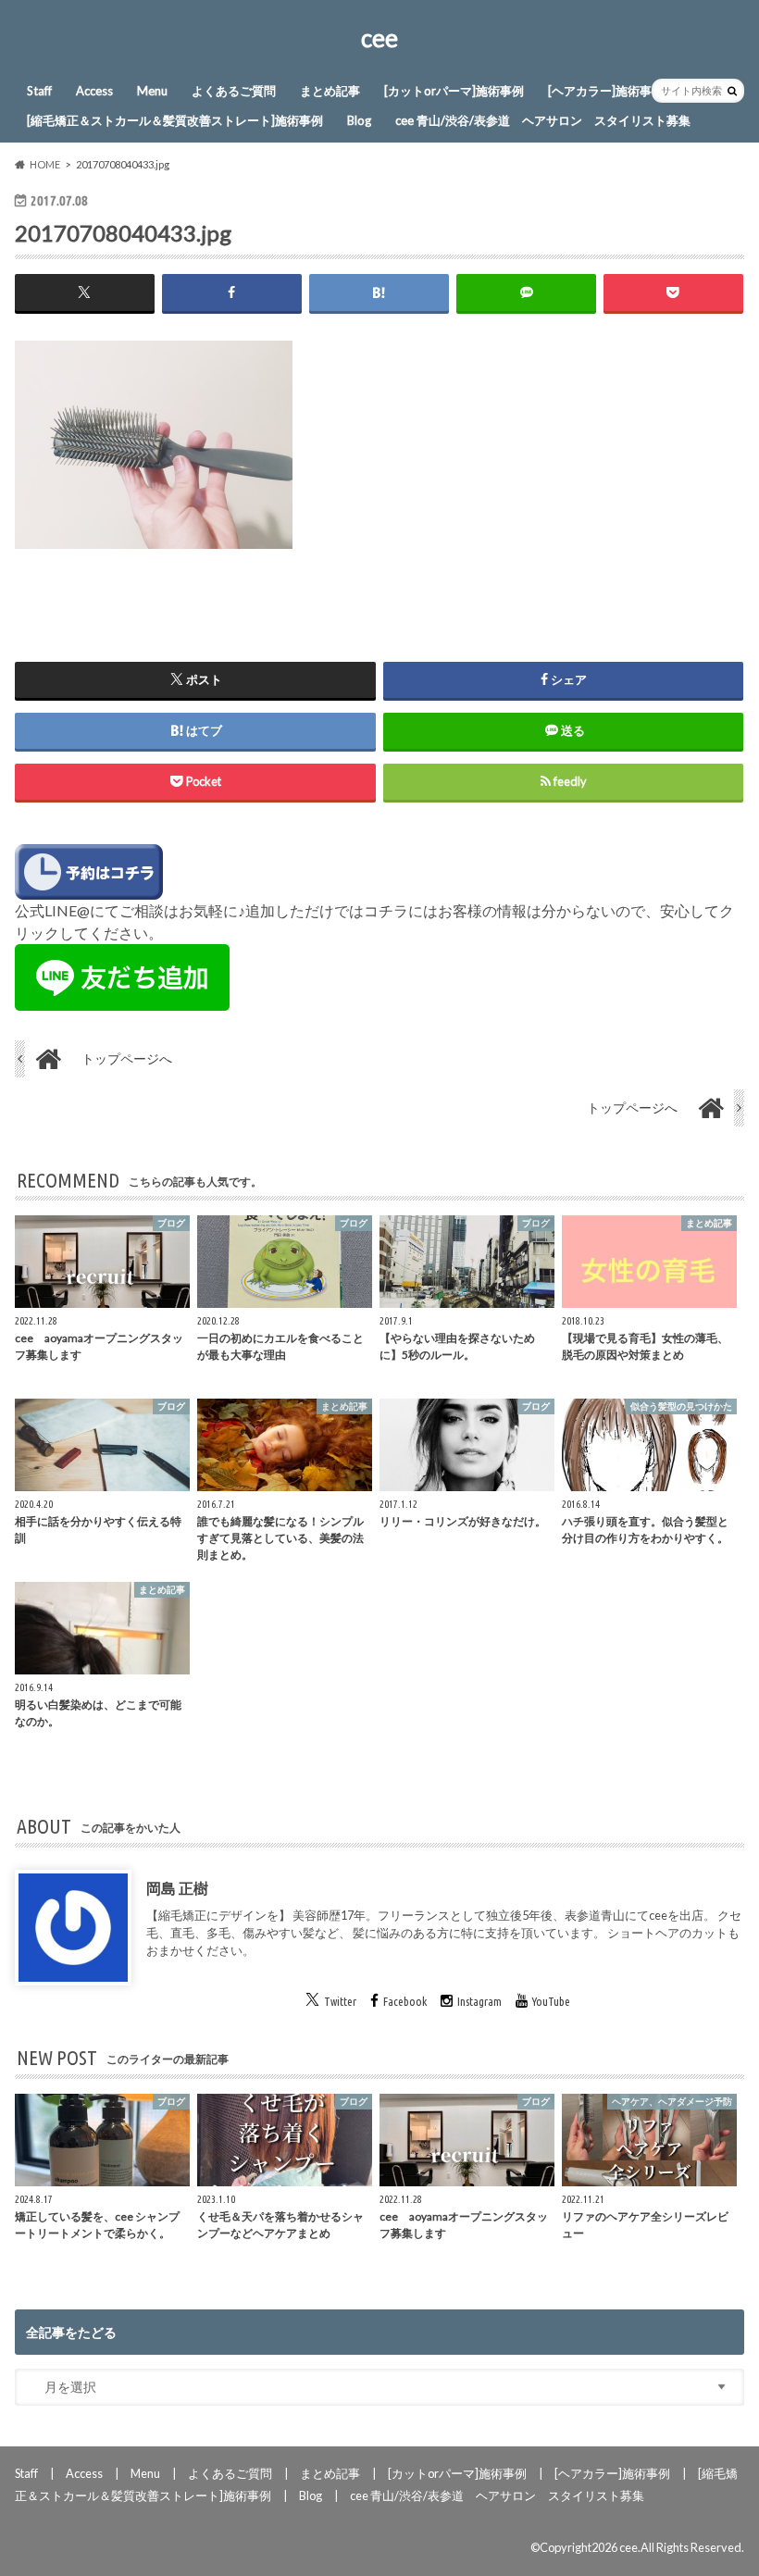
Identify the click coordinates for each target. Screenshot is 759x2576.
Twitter (340, 2001)
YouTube (551, 2001)
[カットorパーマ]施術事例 (454, 91)
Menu (152, 91)
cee (379, 38)
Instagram (479, 2001)
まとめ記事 (330, 91)
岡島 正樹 (177, 1888)
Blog (359, 120)
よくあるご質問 (234, 91)
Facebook (405, 2001)
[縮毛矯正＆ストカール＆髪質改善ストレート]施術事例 (175, 120)
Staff (39, 91)
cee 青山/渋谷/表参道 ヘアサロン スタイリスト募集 (543, 120)
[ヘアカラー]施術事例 (606, 91)
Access (94, 91)
